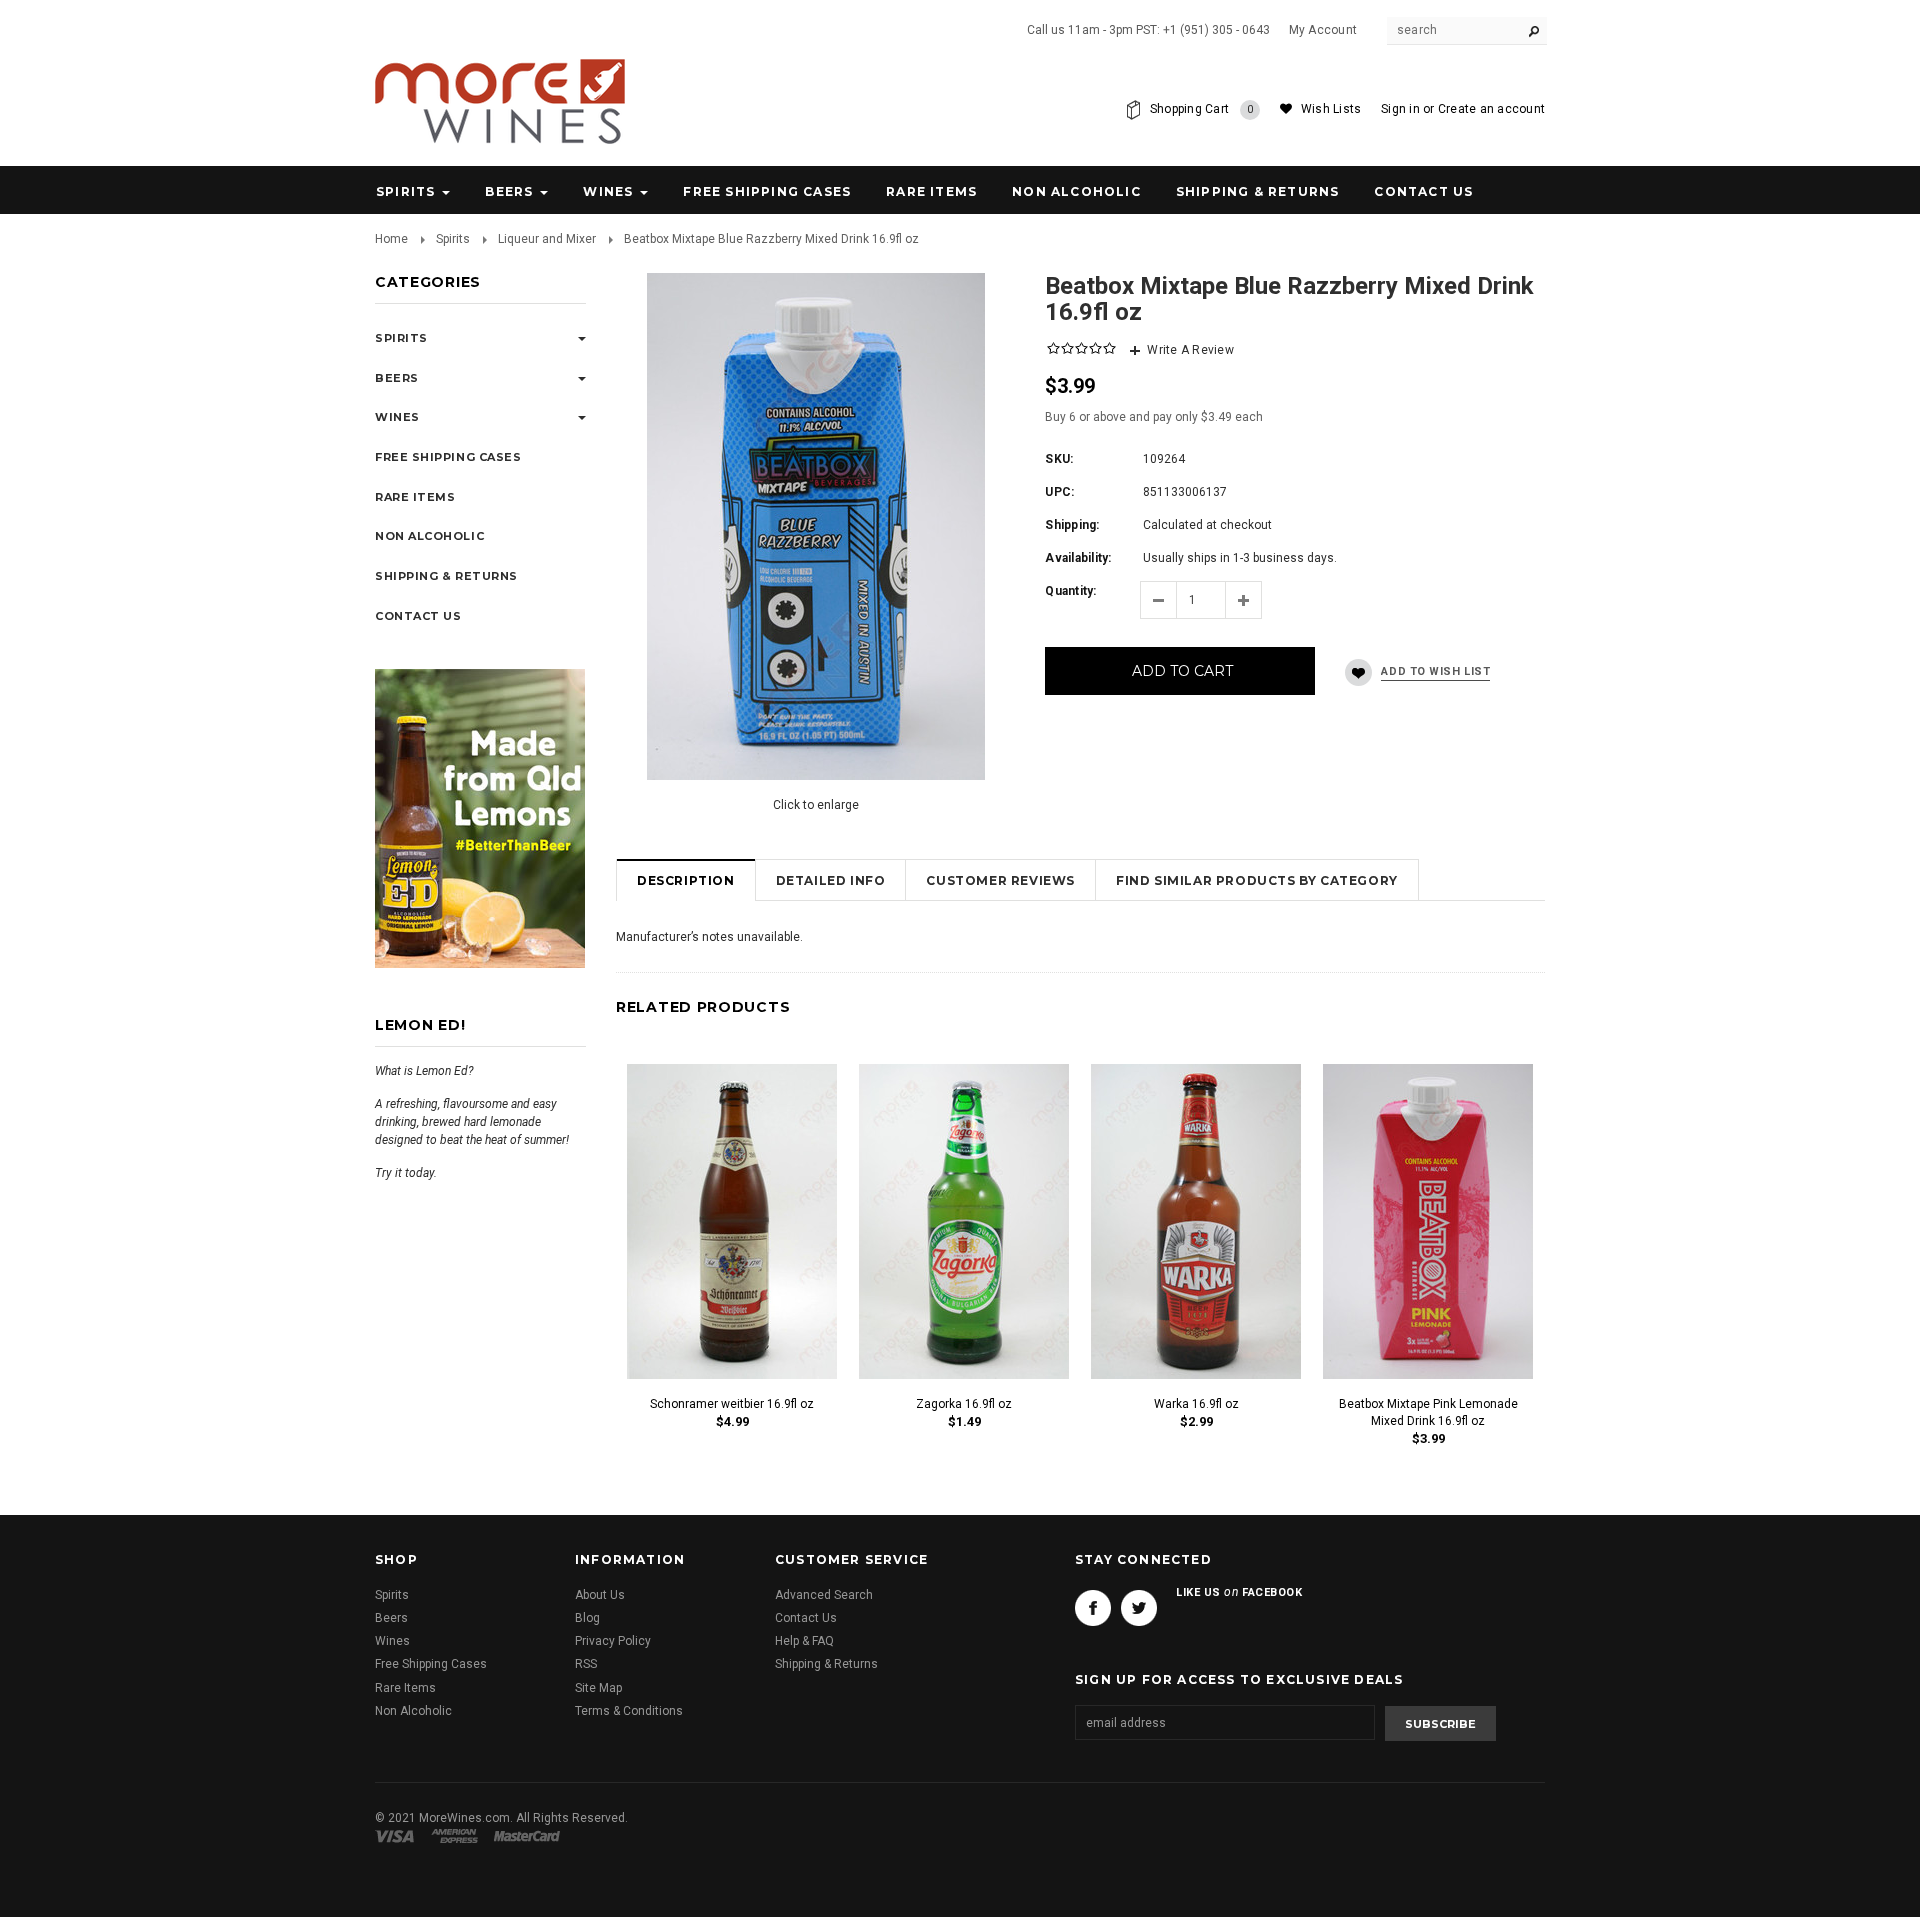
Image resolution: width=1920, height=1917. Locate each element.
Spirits (405, 191)
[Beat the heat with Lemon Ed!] (480, 817)
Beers (509, 191)
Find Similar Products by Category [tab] (1257, 880)
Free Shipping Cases (767, 191)
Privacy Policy (613, 1641)
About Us (600, 1595)
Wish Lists (1331, 109)
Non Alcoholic (1076, 191)
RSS (586, 1664)
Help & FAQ (804, 1641)
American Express (457, 1836)
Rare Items (931, 191)
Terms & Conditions (629, 1711)
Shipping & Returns (826, 1664)
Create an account (1491, 109)
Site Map (598, 1688)
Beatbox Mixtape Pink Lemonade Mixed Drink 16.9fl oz (1428, 1412)
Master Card (529, 1836)
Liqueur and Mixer (547, 239)
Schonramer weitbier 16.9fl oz (732, 1404)
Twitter (1139, 1608)
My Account (1323, 30)
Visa (398, 1836)
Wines (608, 191)
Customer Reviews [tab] (1000, 880)
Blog (587, 1618)
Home (391, 239)
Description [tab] (686, 880)
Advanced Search (824, 1595)
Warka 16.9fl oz (1196, 1404)
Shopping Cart (1202, 109)
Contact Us (806, 1618)
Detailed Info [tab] (831, 880)
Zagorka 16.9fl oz (964, 1404)
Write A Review (1190, 350)
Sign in (1400, 109)
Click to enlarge (816, 805)
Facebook (1093, 1608)
